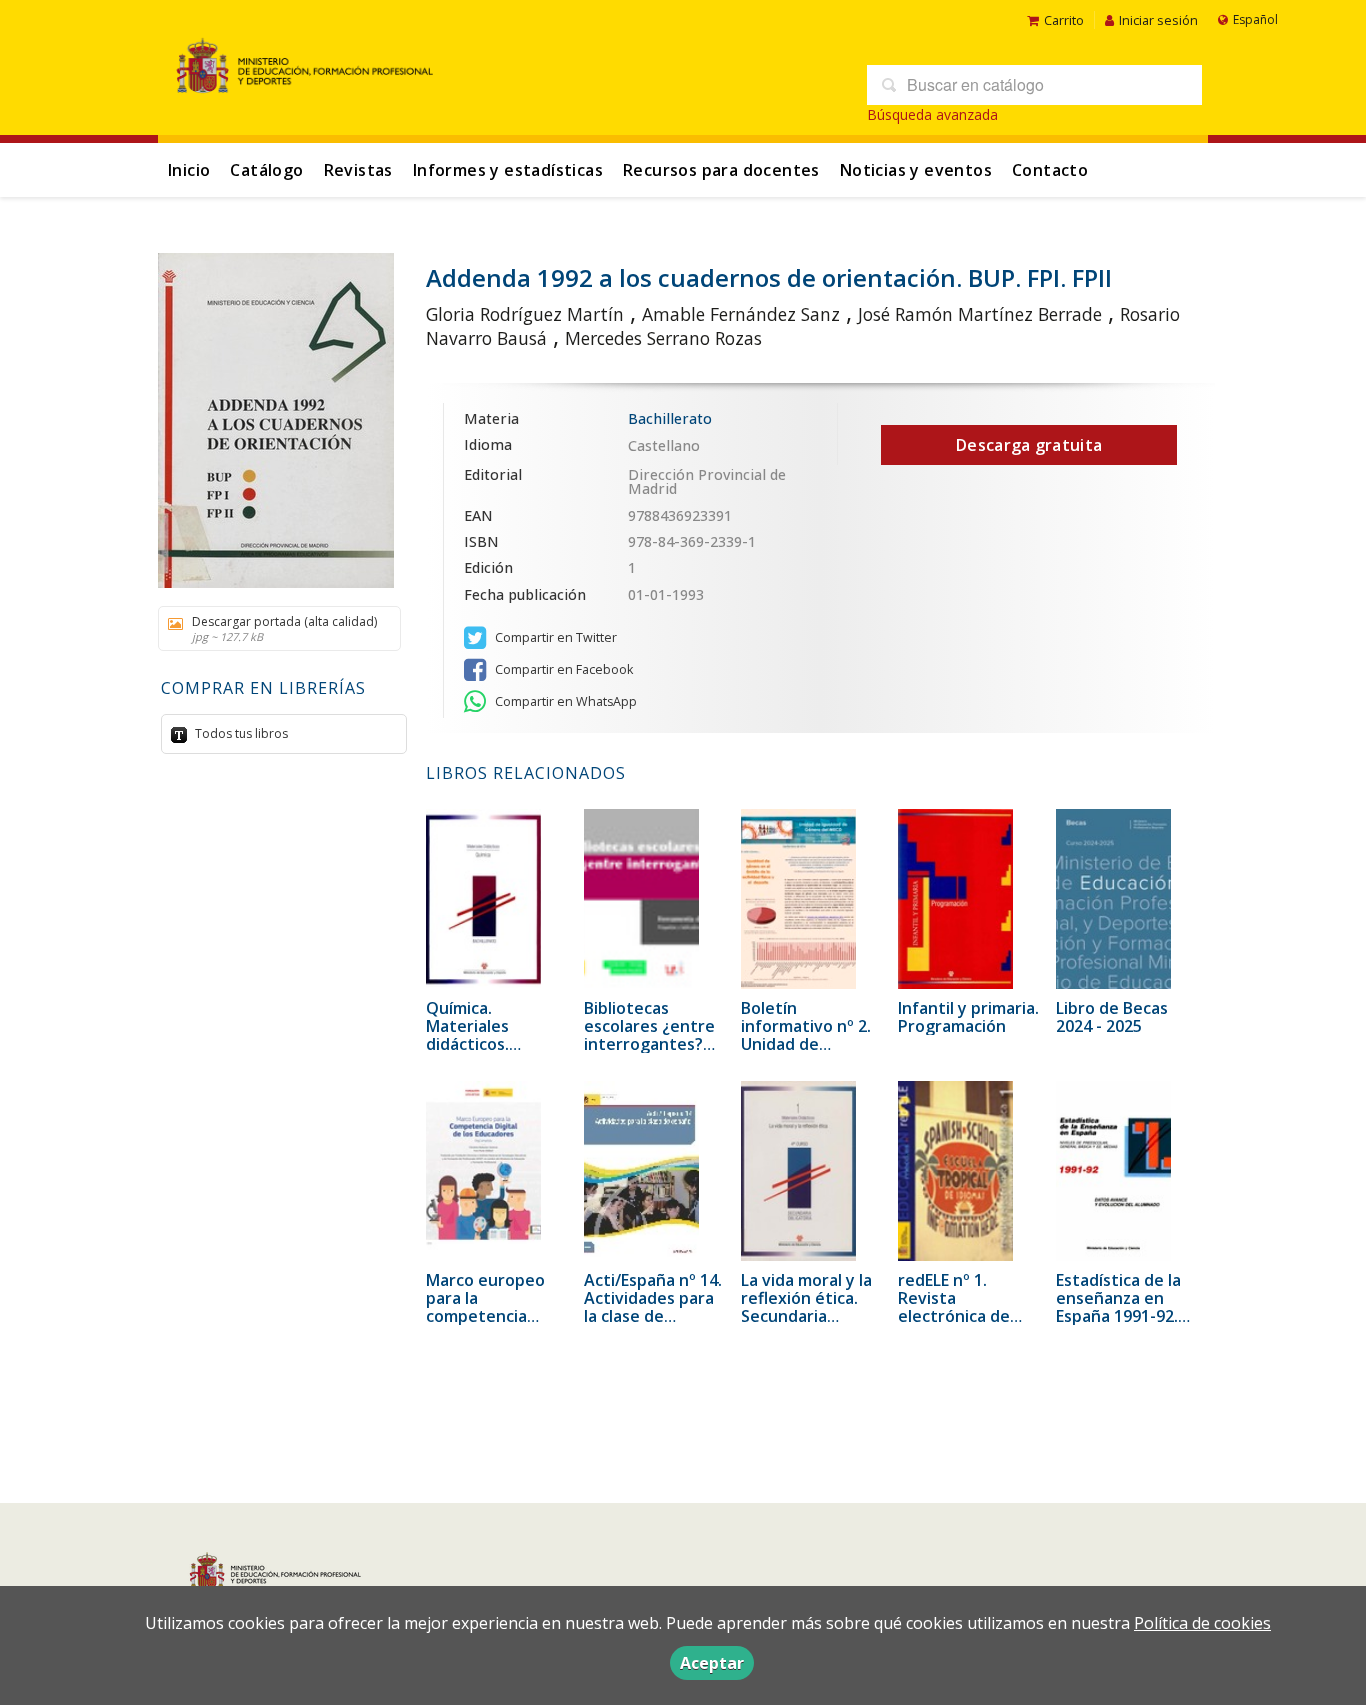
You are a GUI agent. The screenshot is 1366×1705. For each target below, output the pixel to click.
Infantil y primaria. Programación (968, 1017)
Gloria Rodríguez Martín (525, 314)
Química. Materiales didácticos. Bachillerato (472, 1035)
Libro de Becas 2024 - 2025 (1112, 1017)
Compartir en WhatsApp (564, 701)
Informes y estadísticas (508, 170)
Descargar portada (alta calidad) (284, 628)
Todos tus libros (240, 733)
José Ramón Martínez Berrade (980, 314)
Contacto (1050, 170)
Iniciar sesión (1158, 20)
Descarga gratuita (1029, 445)
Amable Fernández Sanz (741, 314)
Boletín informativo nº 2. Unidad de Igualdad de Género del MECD (808, 1044)
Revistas (358, 170)
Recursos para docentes (721, 170)
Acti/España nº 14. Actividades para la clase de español (653, 1307)
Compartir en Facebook (562, 669)
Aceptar (712, 1663)
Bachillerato (670, 418)
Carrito (1064, 20)
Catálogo (266, 170)
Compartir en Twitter (554, 637)
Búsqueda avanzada (932, 114)
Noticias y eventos (916, 170)
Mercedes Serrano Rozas (663, 338)
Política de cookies (1202, 1623)
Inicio (189, 170)
